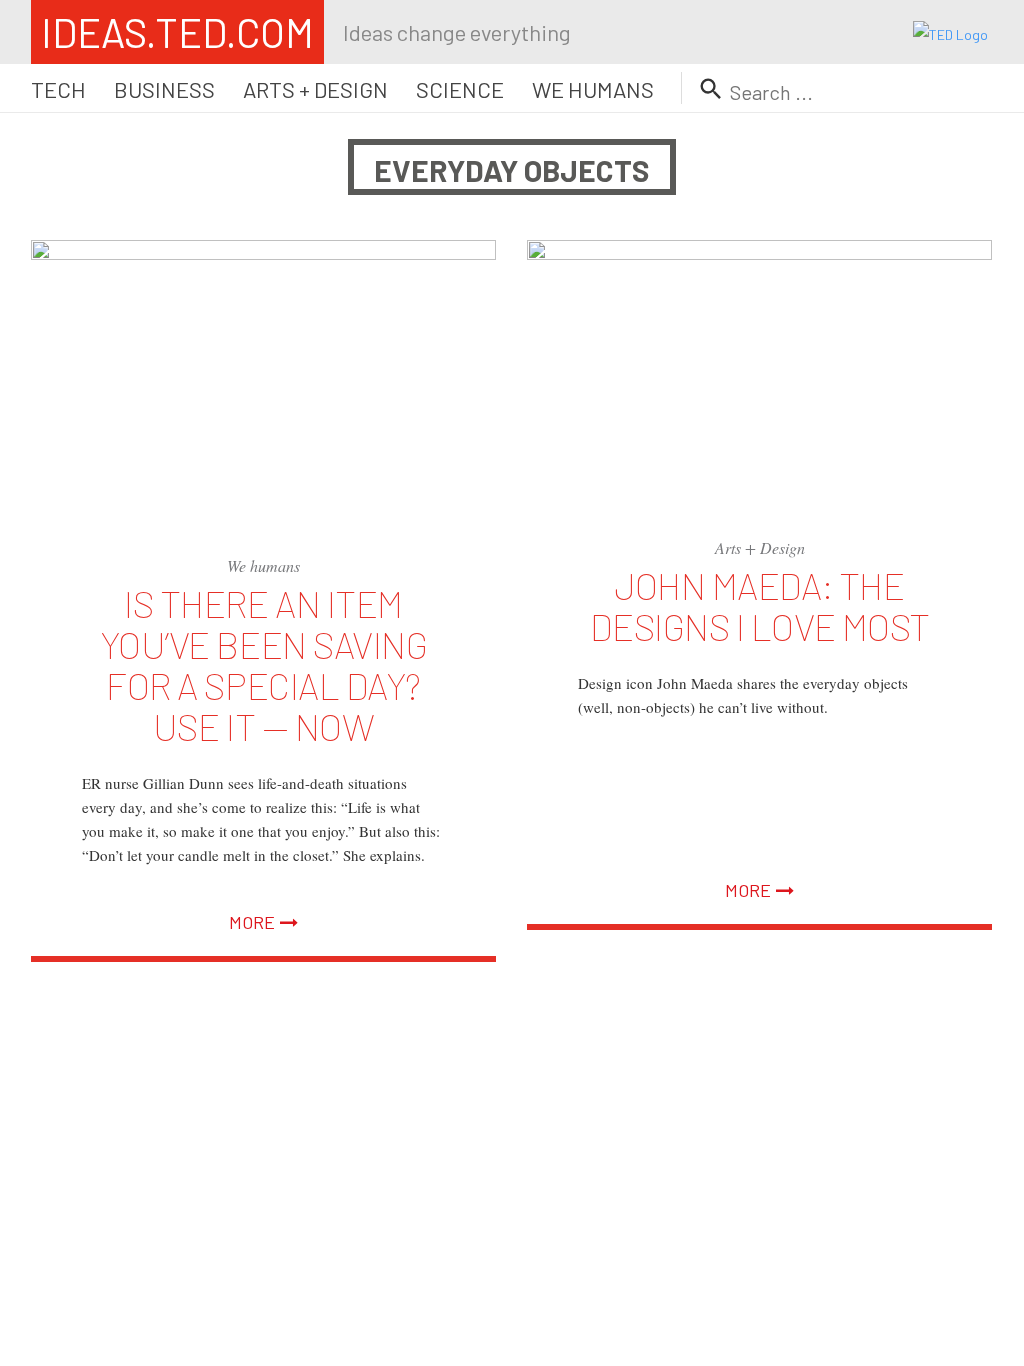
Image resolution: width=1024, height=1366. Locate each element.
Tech (58, 89)
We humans (593, 89)
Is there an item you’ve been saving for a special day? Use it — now (264, 664)
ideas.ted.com (177, 32)
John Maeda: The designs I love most (760, 605)
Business (164, 89)
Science (460, 89)
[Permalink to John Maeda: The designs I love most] (759, 371)
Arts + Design (315, 89)
